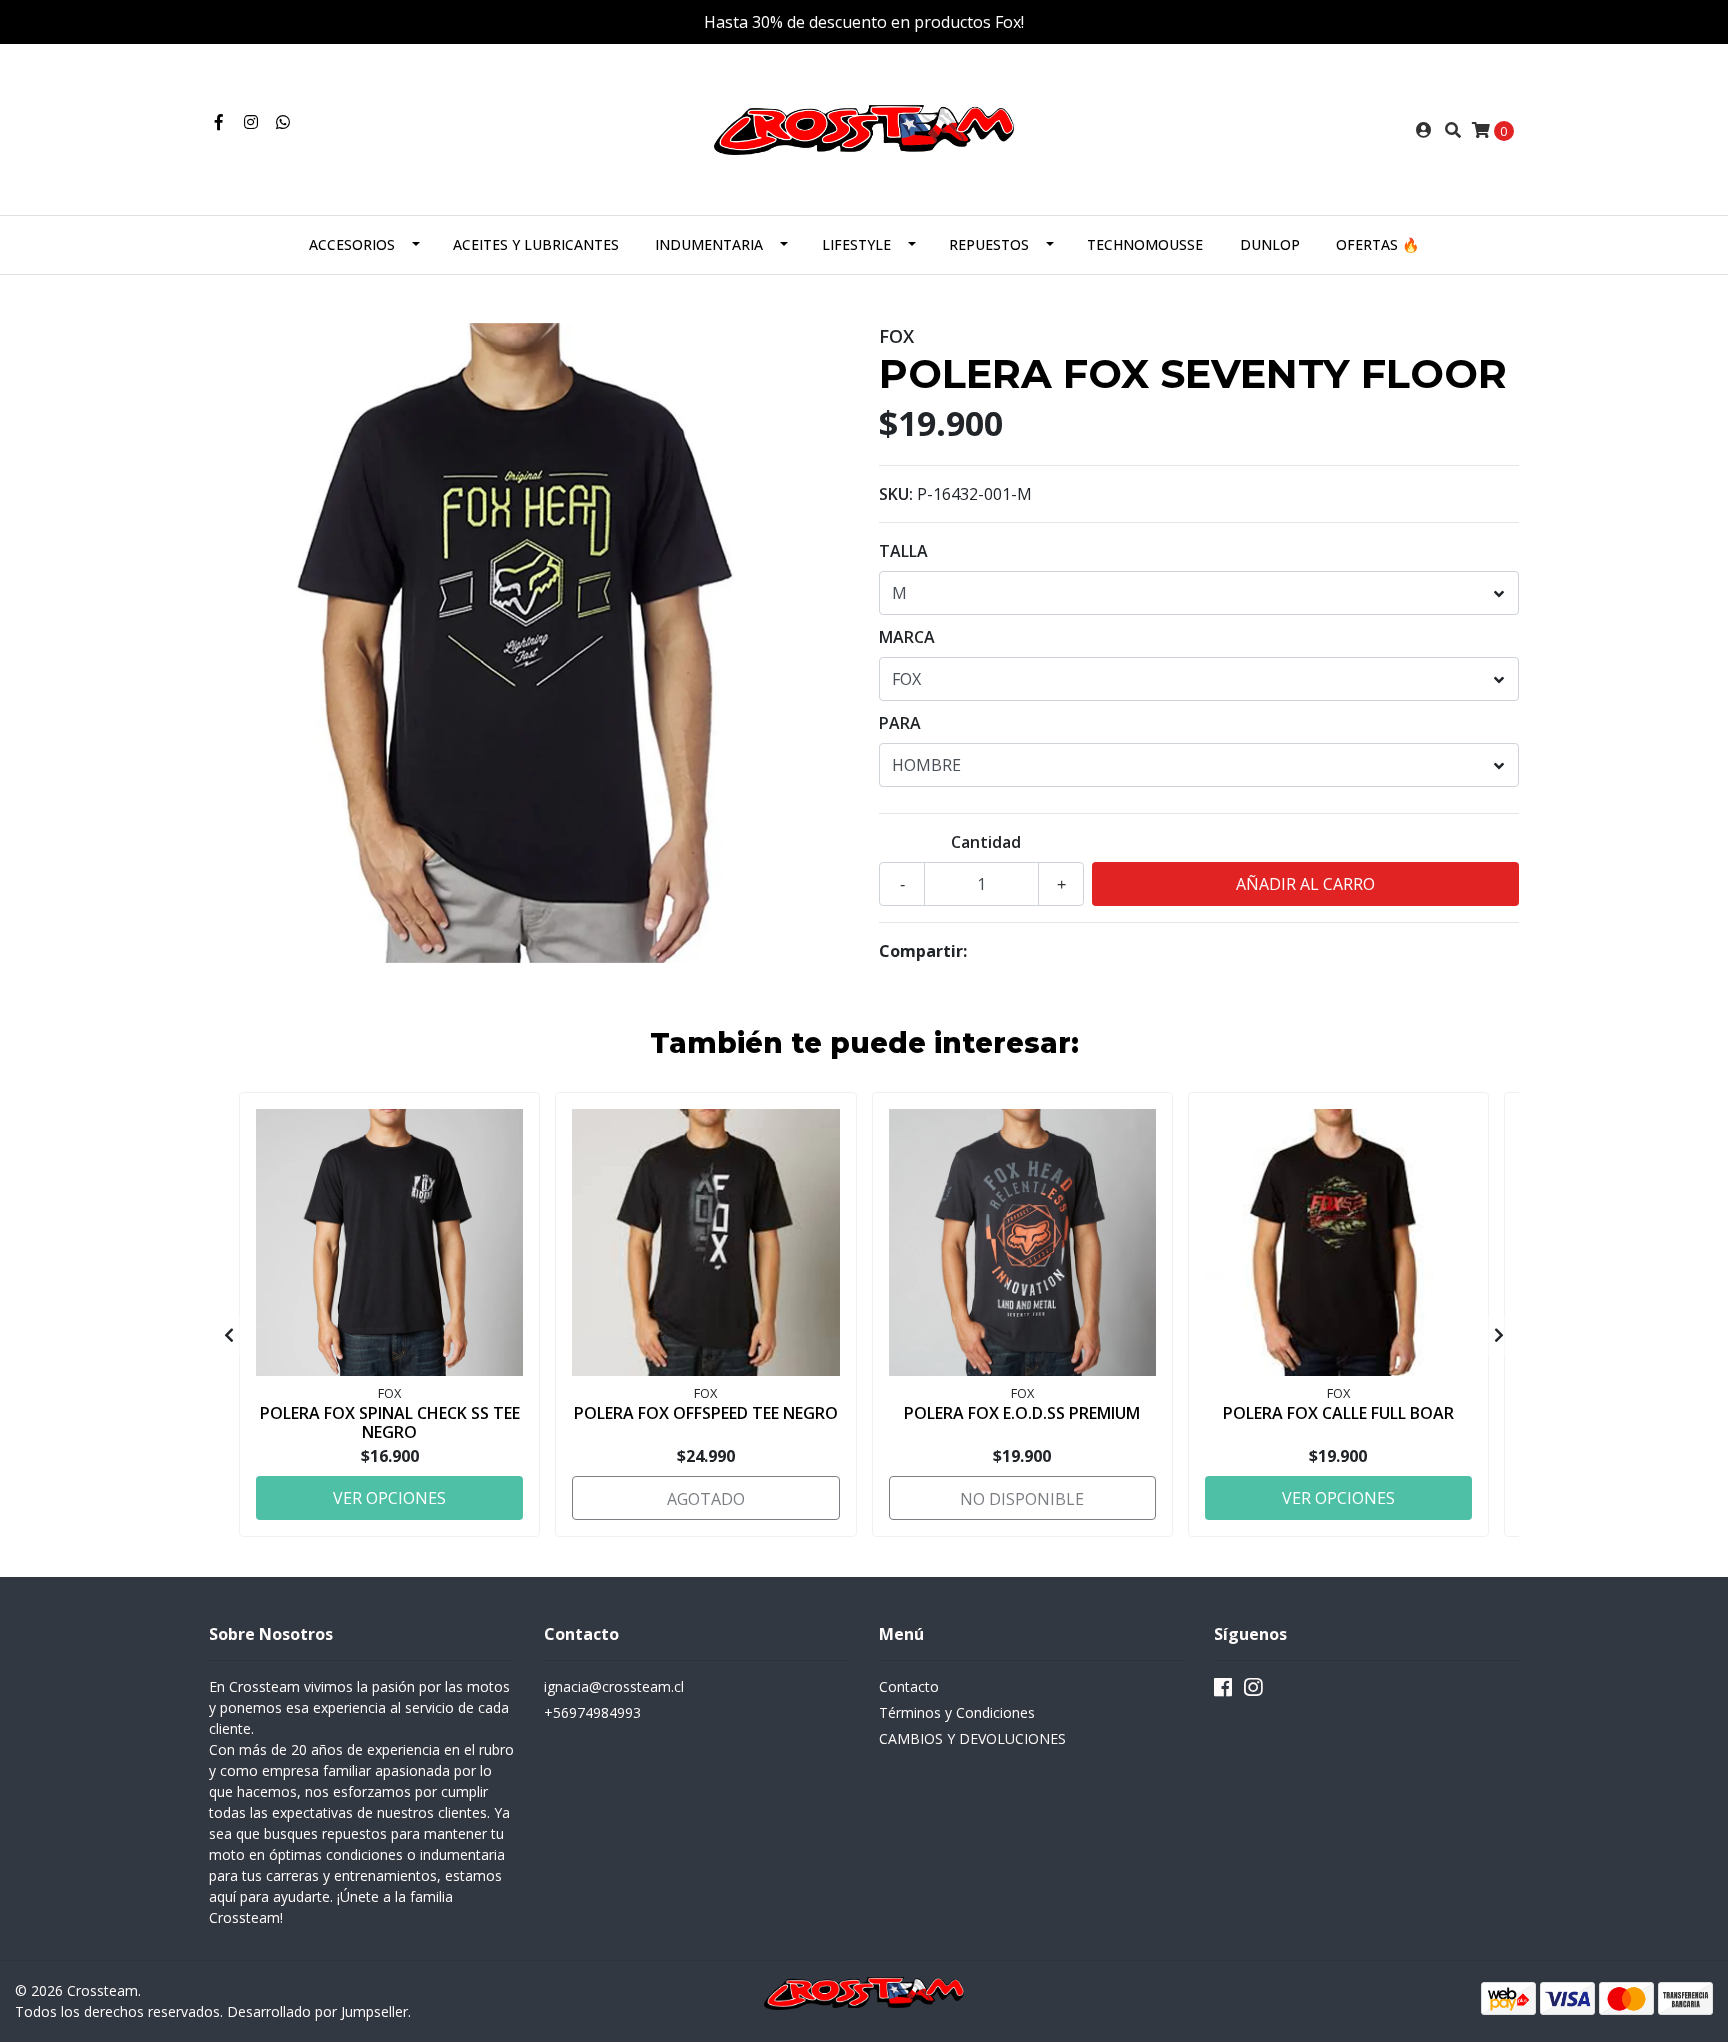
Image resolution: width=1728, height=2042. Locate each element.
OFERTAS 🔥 (1377, 244)
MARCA (907, 637)
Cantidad (986, 842)
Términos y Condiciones (957, 1712)
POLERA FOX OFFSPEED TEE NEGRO (706, 1413)
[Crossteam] (864, 128)
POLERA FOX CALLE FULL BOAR (1338, 1413)
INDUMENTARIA (709, 244)
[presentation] (229, 1335)
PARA (900, 723)
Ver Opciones (389, 1498)
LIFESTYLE (856, 244)
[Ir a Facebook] (219, 122)
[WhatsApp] (283, 122)
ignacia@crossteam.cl (614, 1686)
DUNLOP (1270, 244)
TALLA (903, 551)
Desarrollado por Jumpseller (317, 2011)
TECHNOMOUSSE (1145, 244)
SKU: (896, 494)
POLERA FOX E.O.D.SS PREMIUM (1022, 1413)
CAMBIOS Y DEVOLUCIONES (972, 1738)
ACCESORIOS (352, 244)
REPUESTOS (989, 244)
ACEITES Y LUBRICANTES (536, 244)
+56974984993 (592, 1712)
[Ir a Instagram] (251, 122)
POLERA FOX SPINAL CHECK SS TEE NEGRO (390, 1422)
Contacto (909, 1686)
